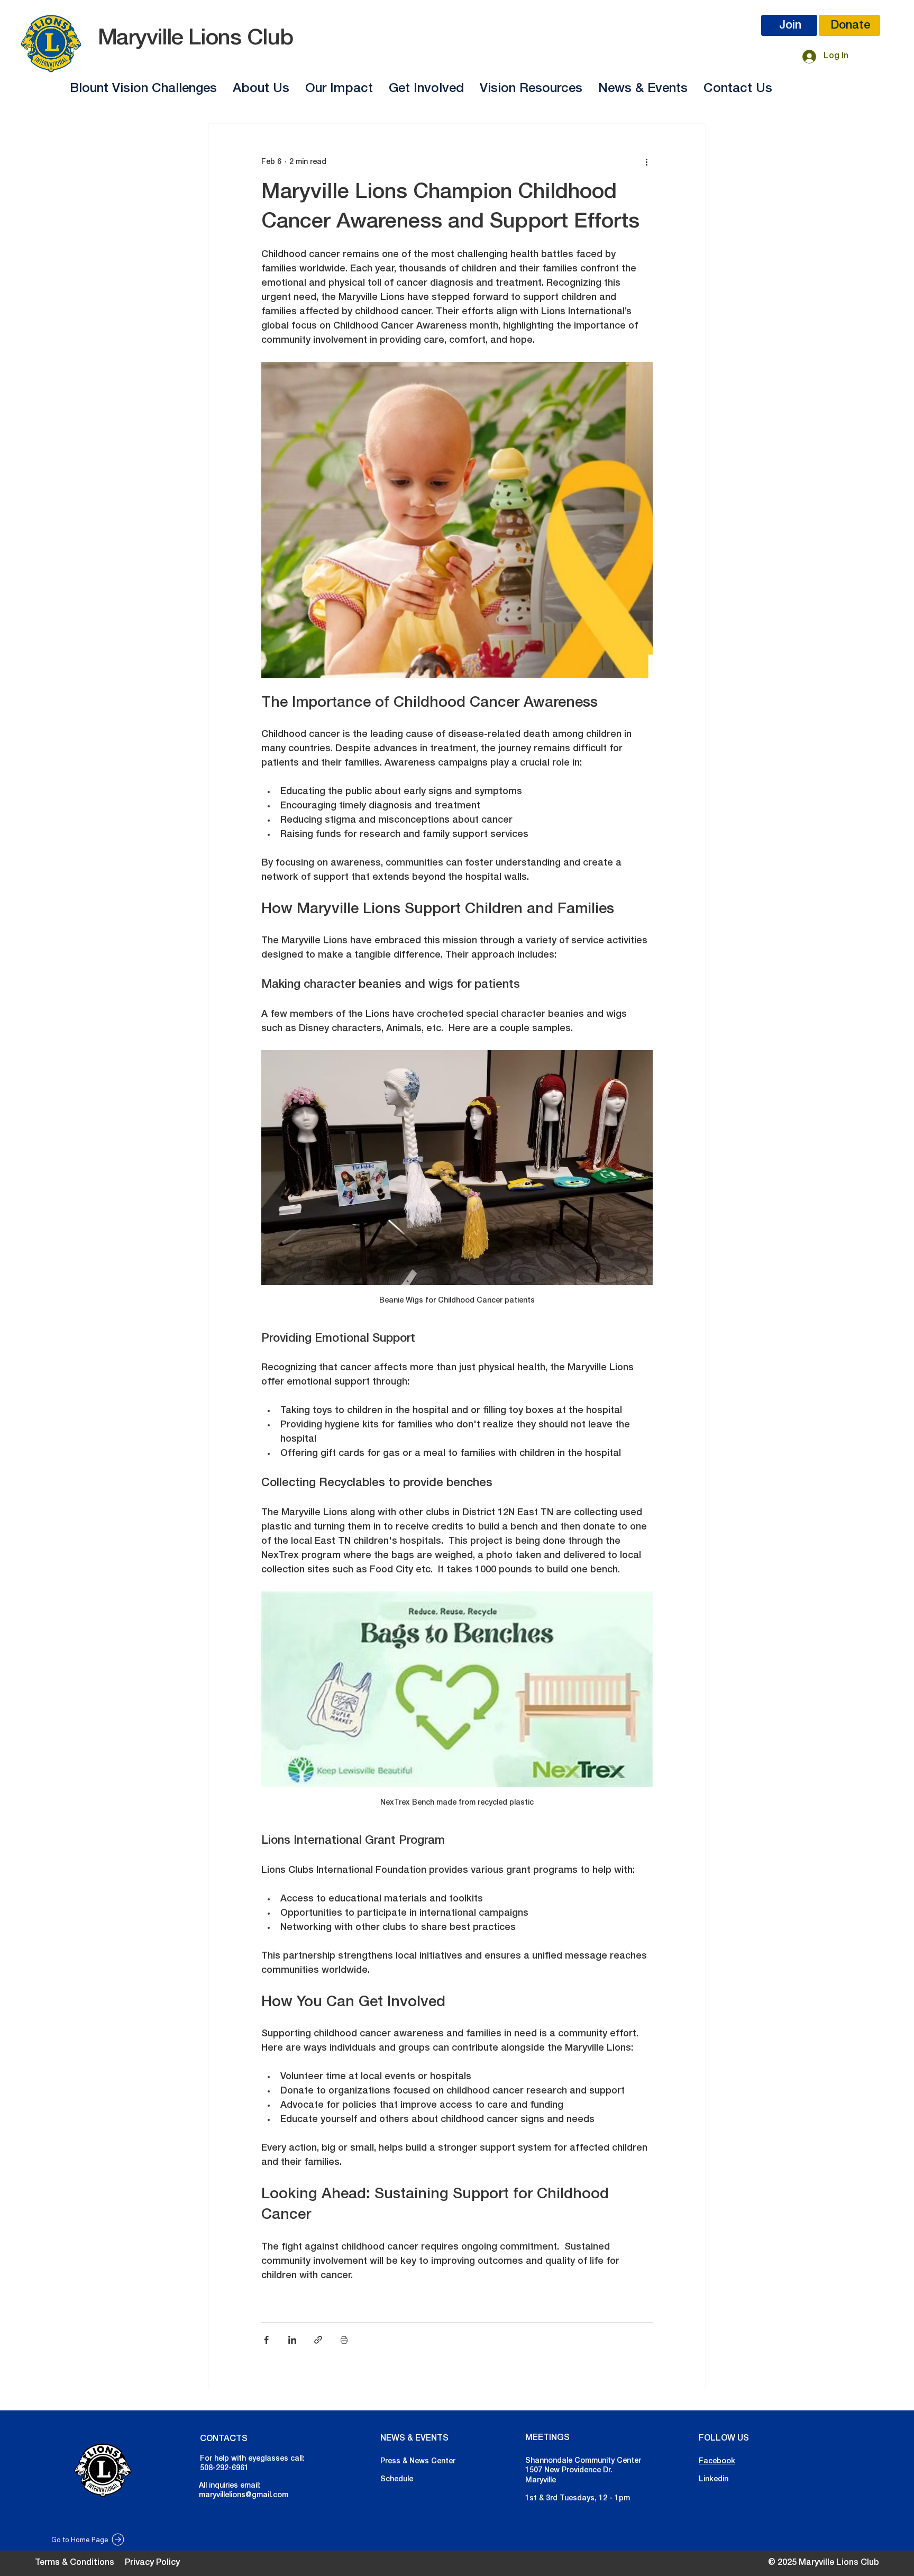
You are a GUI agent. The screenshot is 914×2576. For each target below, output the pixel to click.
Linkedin (714, 2479)
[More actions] (646, 162)
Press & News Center (418, 2461)
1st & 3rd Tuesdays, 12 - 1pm (578, 2498)
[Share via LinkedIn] (292, 2340)
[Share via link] (318, 2340)
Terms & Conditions (75, 2563)
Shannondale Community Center (583, 2461)
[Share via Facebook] (266, 2340)
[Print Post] (344, 2340)
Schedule (397, 2479)
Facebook (717, 2461)
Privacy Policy (152, 2563)
